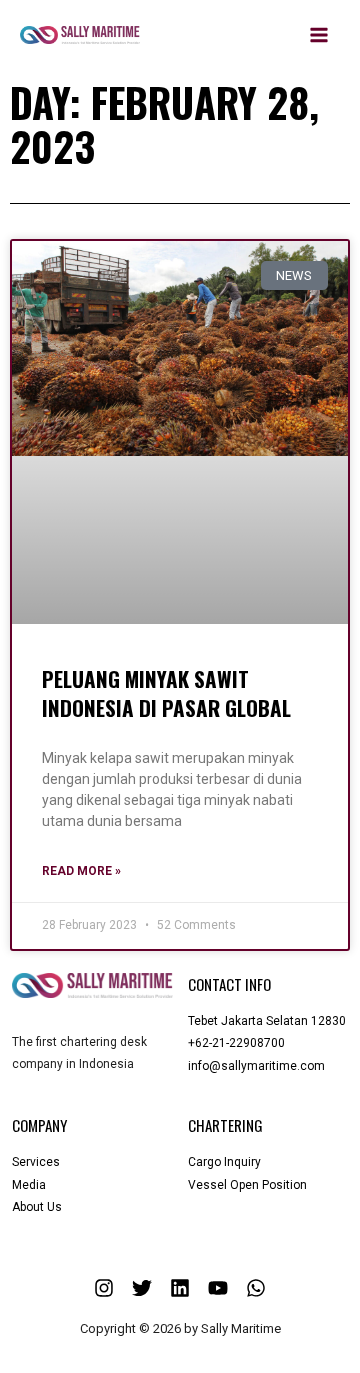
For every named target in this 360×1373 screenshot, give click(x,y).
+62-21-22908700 (236, 1043)
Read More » (81, 871)
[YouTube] (218, 1288)
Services (36, 1162)
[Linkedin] (180, 1288)
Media (29, 1185)
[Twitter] (142, 1288)
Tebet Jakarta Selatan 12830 (267, 1021)
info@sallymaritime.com (256, 1066)
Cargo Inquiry (224, 1162)
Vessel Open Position (247, 1185)
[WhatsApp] (256, 1288)
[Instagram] (104, 1288)
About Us (37, 1207)
